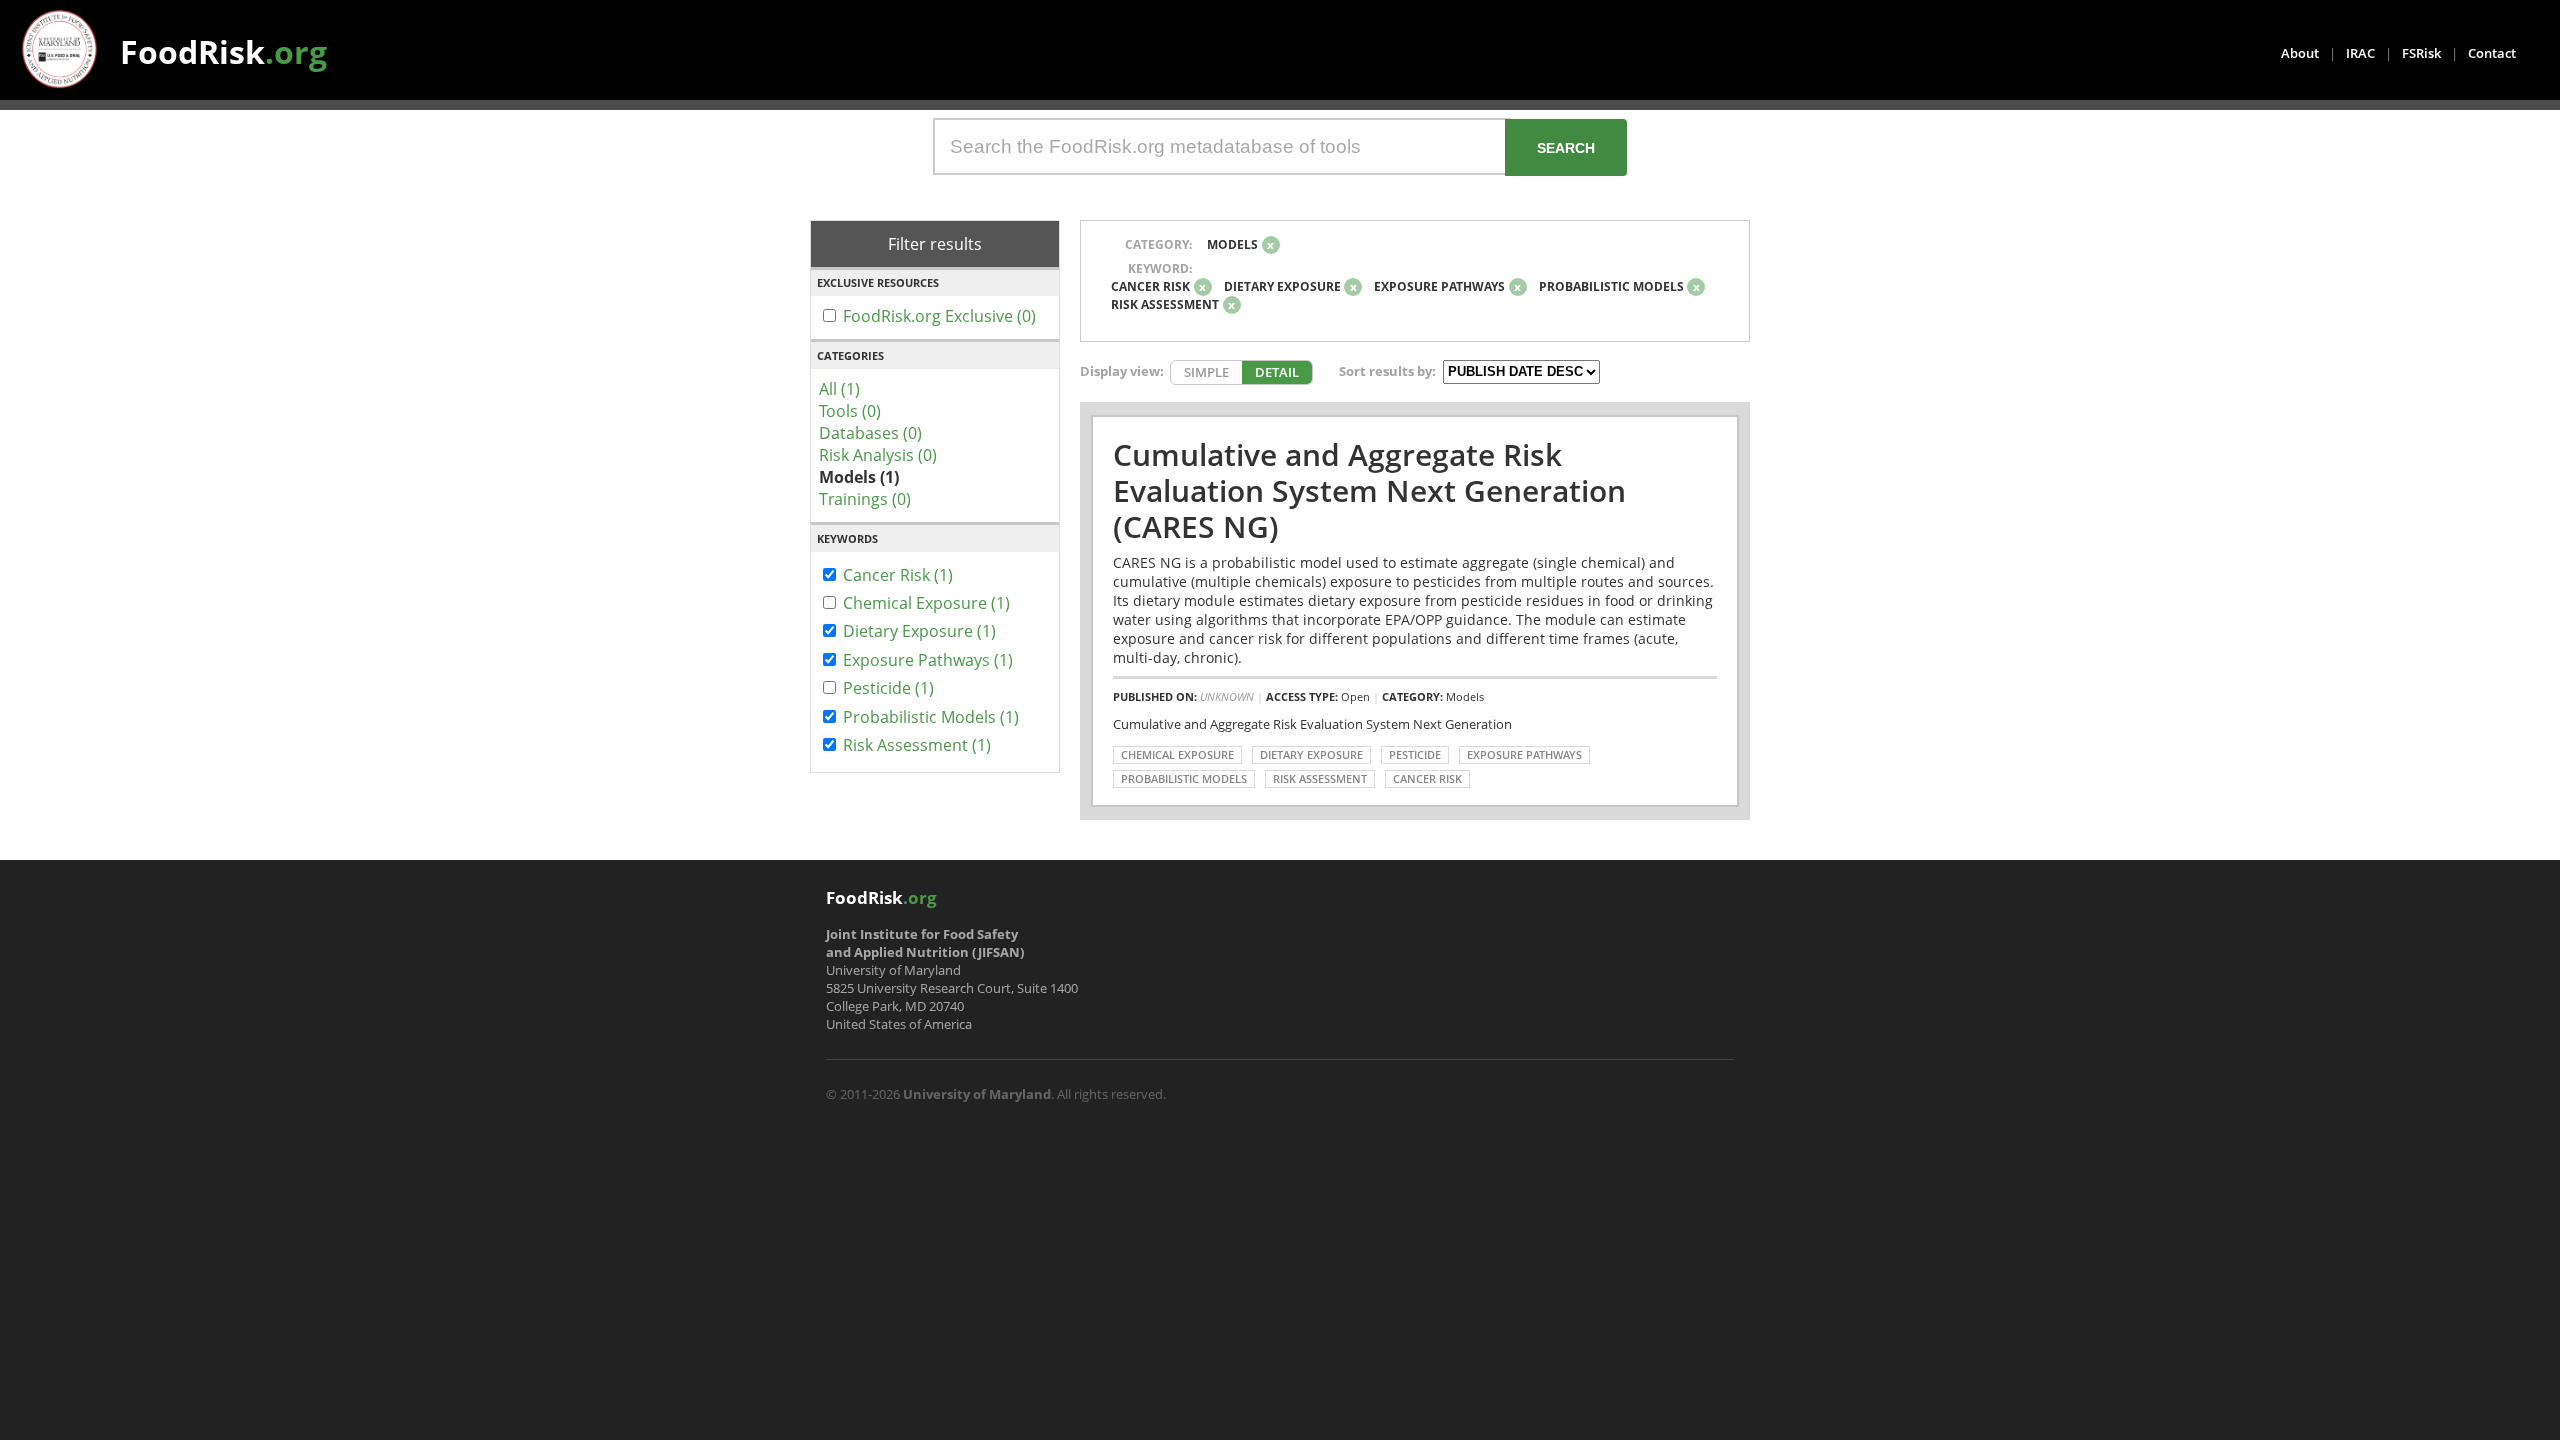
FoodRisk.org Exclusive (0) (939, 316)
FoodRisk (223, 51)
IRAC (2360, 53)
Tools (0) (850, 411)
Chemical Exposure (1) (926, 603)
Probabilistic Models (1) (931, 717)
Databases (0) (870, 433)
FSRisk (2421, 53)
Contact (2492, 53)
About (2300, 53)
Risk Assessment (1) (917, 745)
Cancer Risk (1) (898, 575)
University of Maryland (977, 1094)
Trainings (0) (865, 499)
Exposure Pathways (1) (928, 660)
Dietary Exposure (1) (919, 631)
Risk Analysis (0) (878, 455)
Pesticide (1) (888, 688)
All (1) (839, 389)
